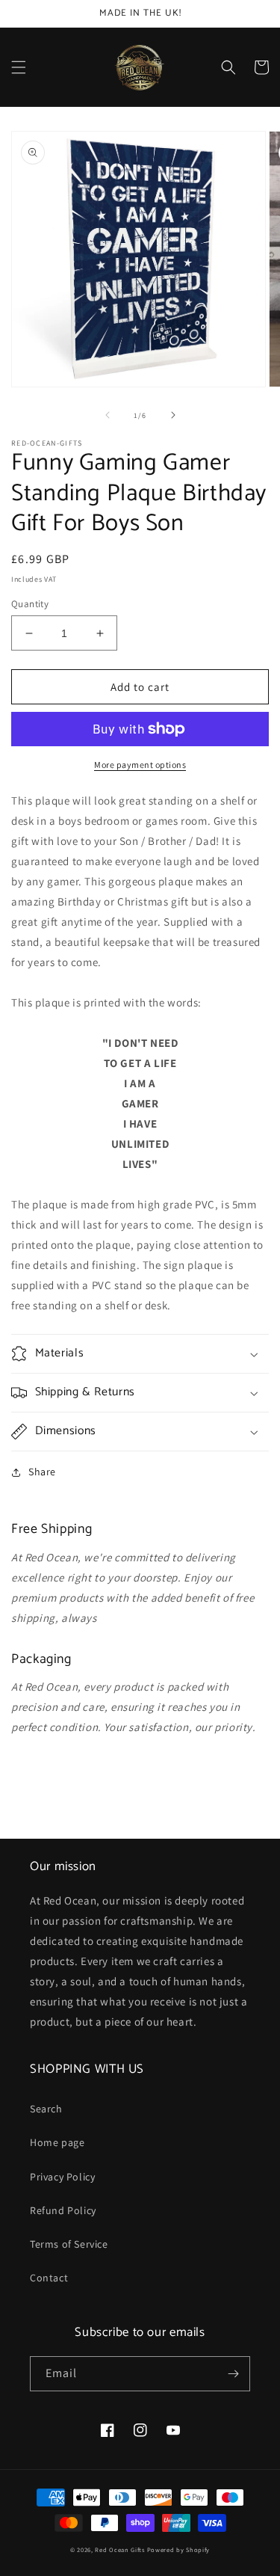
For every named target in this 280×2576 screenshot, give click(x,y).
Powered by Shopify (179, 2549)
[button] (19, 67)
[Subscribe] (233, 2374)
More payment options (140, 765)
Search (46, 2109)
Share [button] (42, 1472)
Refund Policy (63, 2210)
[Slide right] (173, 415)
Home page (57, 2142)
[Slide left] (108, 415)
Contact (49, 2278)
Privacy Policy (62, 2177)
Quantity (30, 604)
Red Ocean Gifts (120, 2549)
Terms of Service (69, 2244)
